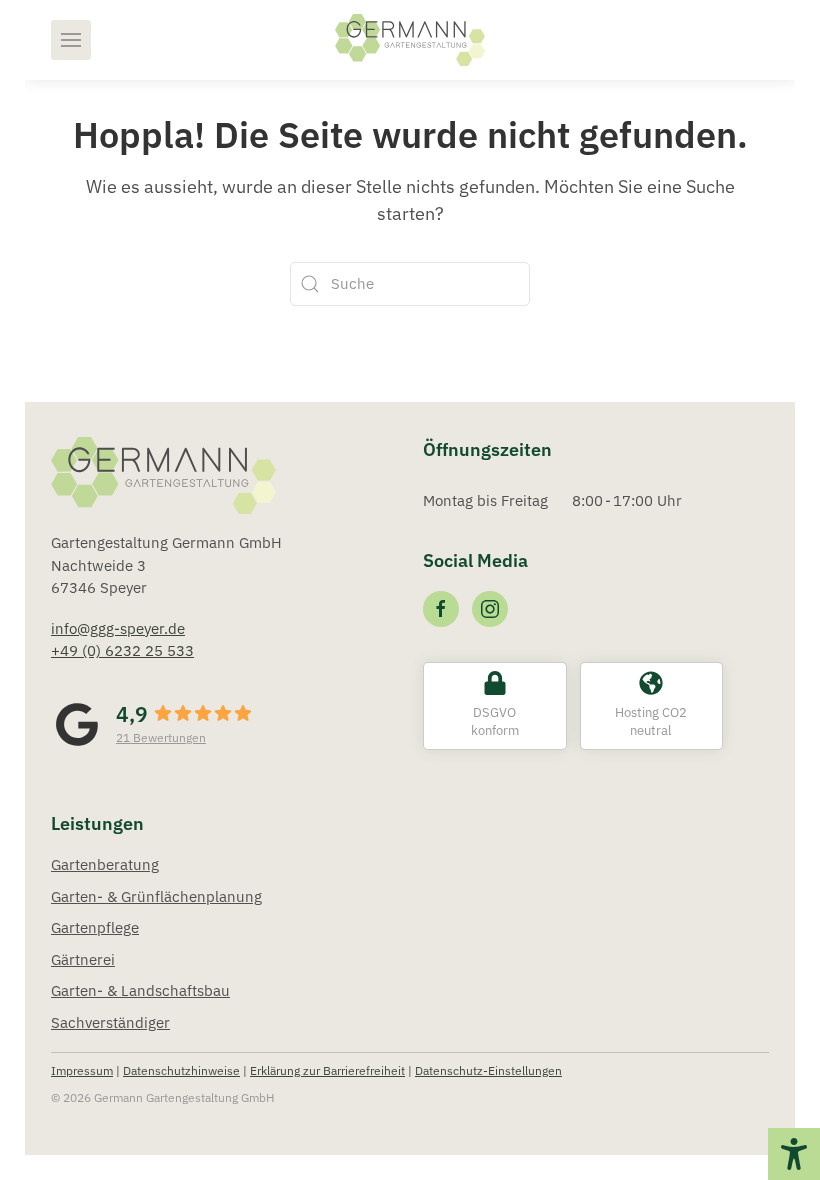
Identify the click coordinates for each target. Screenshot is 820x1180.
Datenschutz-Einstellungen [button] (488, 1070)
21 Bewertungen (161, 737)
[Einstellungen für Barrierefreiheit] (794, 1154)
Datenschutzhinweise (181, 1070)
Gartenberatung (105, 864)
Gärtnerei (83, 959)
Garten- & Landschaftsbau (140, 990)
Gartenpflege (95, 927)
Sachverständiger (110, 1022)
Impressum (82, 1070)
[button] (71, 40)
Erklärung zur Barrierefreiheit (327, 1070)
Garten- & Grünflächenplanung (156, 896)
